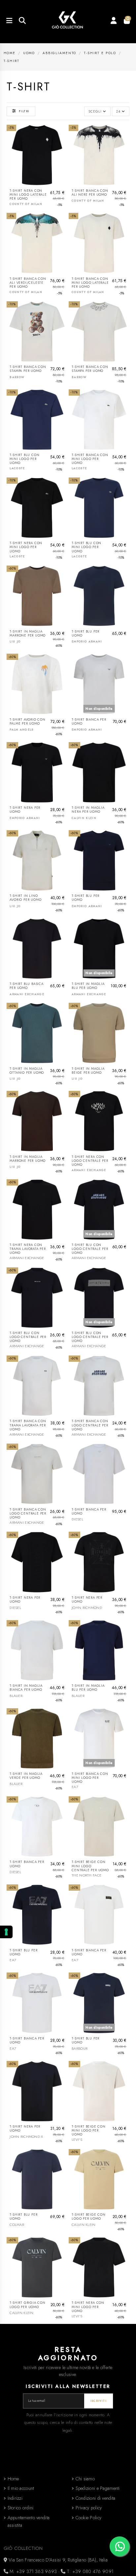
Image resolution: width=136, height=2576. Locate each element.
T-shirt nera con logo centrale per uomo (90, 1161)
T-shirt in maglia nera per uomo (88, 810)
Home (13, 2479)
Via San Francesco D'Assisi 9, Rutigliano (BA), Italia (57, 2560)
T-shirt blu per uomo (85, 634)
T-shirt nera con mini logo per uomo (26, 547)
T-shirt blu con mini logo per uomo (24, 459)
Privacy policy (89, 2508)
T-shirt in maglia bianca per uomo (26, 1688)
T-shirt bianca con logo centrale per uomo (90, 1425)
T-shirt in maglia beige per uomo (88, 1071)
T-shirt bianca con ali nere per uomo (90, 193)
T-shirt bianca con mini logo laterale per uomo (90, 283)
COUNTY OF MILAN (26, 204)
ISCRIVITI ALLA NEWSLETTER (68, 2386)
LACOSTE (17, 468)
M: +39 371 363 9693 (33, 2571)
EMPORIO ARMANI (87, 641)
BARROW (17, 377)
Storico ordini (21, 2508)
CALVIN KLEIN (84, 818)
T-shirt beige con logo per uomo (89, 2217)
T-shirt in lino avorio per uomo (25, 898)
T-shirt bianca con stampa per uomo (28, 369)
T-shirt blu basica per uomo (27, 986)
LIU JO (15, 641)
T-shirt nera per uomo (25, 810)
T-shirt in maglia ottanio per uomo (27, 1071)
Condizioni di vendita (96, 2498)
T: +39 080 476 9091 (90, 2571)
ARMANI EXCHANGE (27, 994)
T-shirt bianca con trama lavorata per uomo (28, 1425)
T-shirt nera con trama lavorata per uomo (28, 1249)
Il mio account (21, 2488)
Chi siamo (85, 2479)
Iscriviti (99, 2401)
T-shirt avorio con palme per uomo (28, 722)
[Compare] (62, 146)
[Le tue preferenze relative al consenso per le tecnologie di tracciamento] (6, 1932)
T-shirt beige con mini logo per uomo (89, 2131)
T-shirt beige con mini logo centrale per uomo (90, 1866)
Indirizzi (15, 2498)
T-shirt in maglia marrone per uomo (28, 634)
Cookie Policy (89, 2518)
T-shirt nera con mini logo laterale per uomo (28, 195)
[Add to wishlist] (62, 135)
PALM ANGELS (21, 730)
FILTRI (24, 111)
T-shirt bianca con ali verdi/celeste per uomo (28, 283)
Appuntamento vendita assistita (29, 2522)
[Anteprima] (62, 158)
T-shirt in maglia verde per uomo (26, 1776)
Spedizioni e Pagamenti (98, 2488)
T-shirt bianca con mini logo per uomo (90, 459)
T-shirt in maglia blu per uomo (88, 986)
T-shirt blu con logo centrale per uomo (90, 1249)
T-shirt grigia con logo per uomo (28, 2305)
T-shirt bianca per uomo (89, 722)
